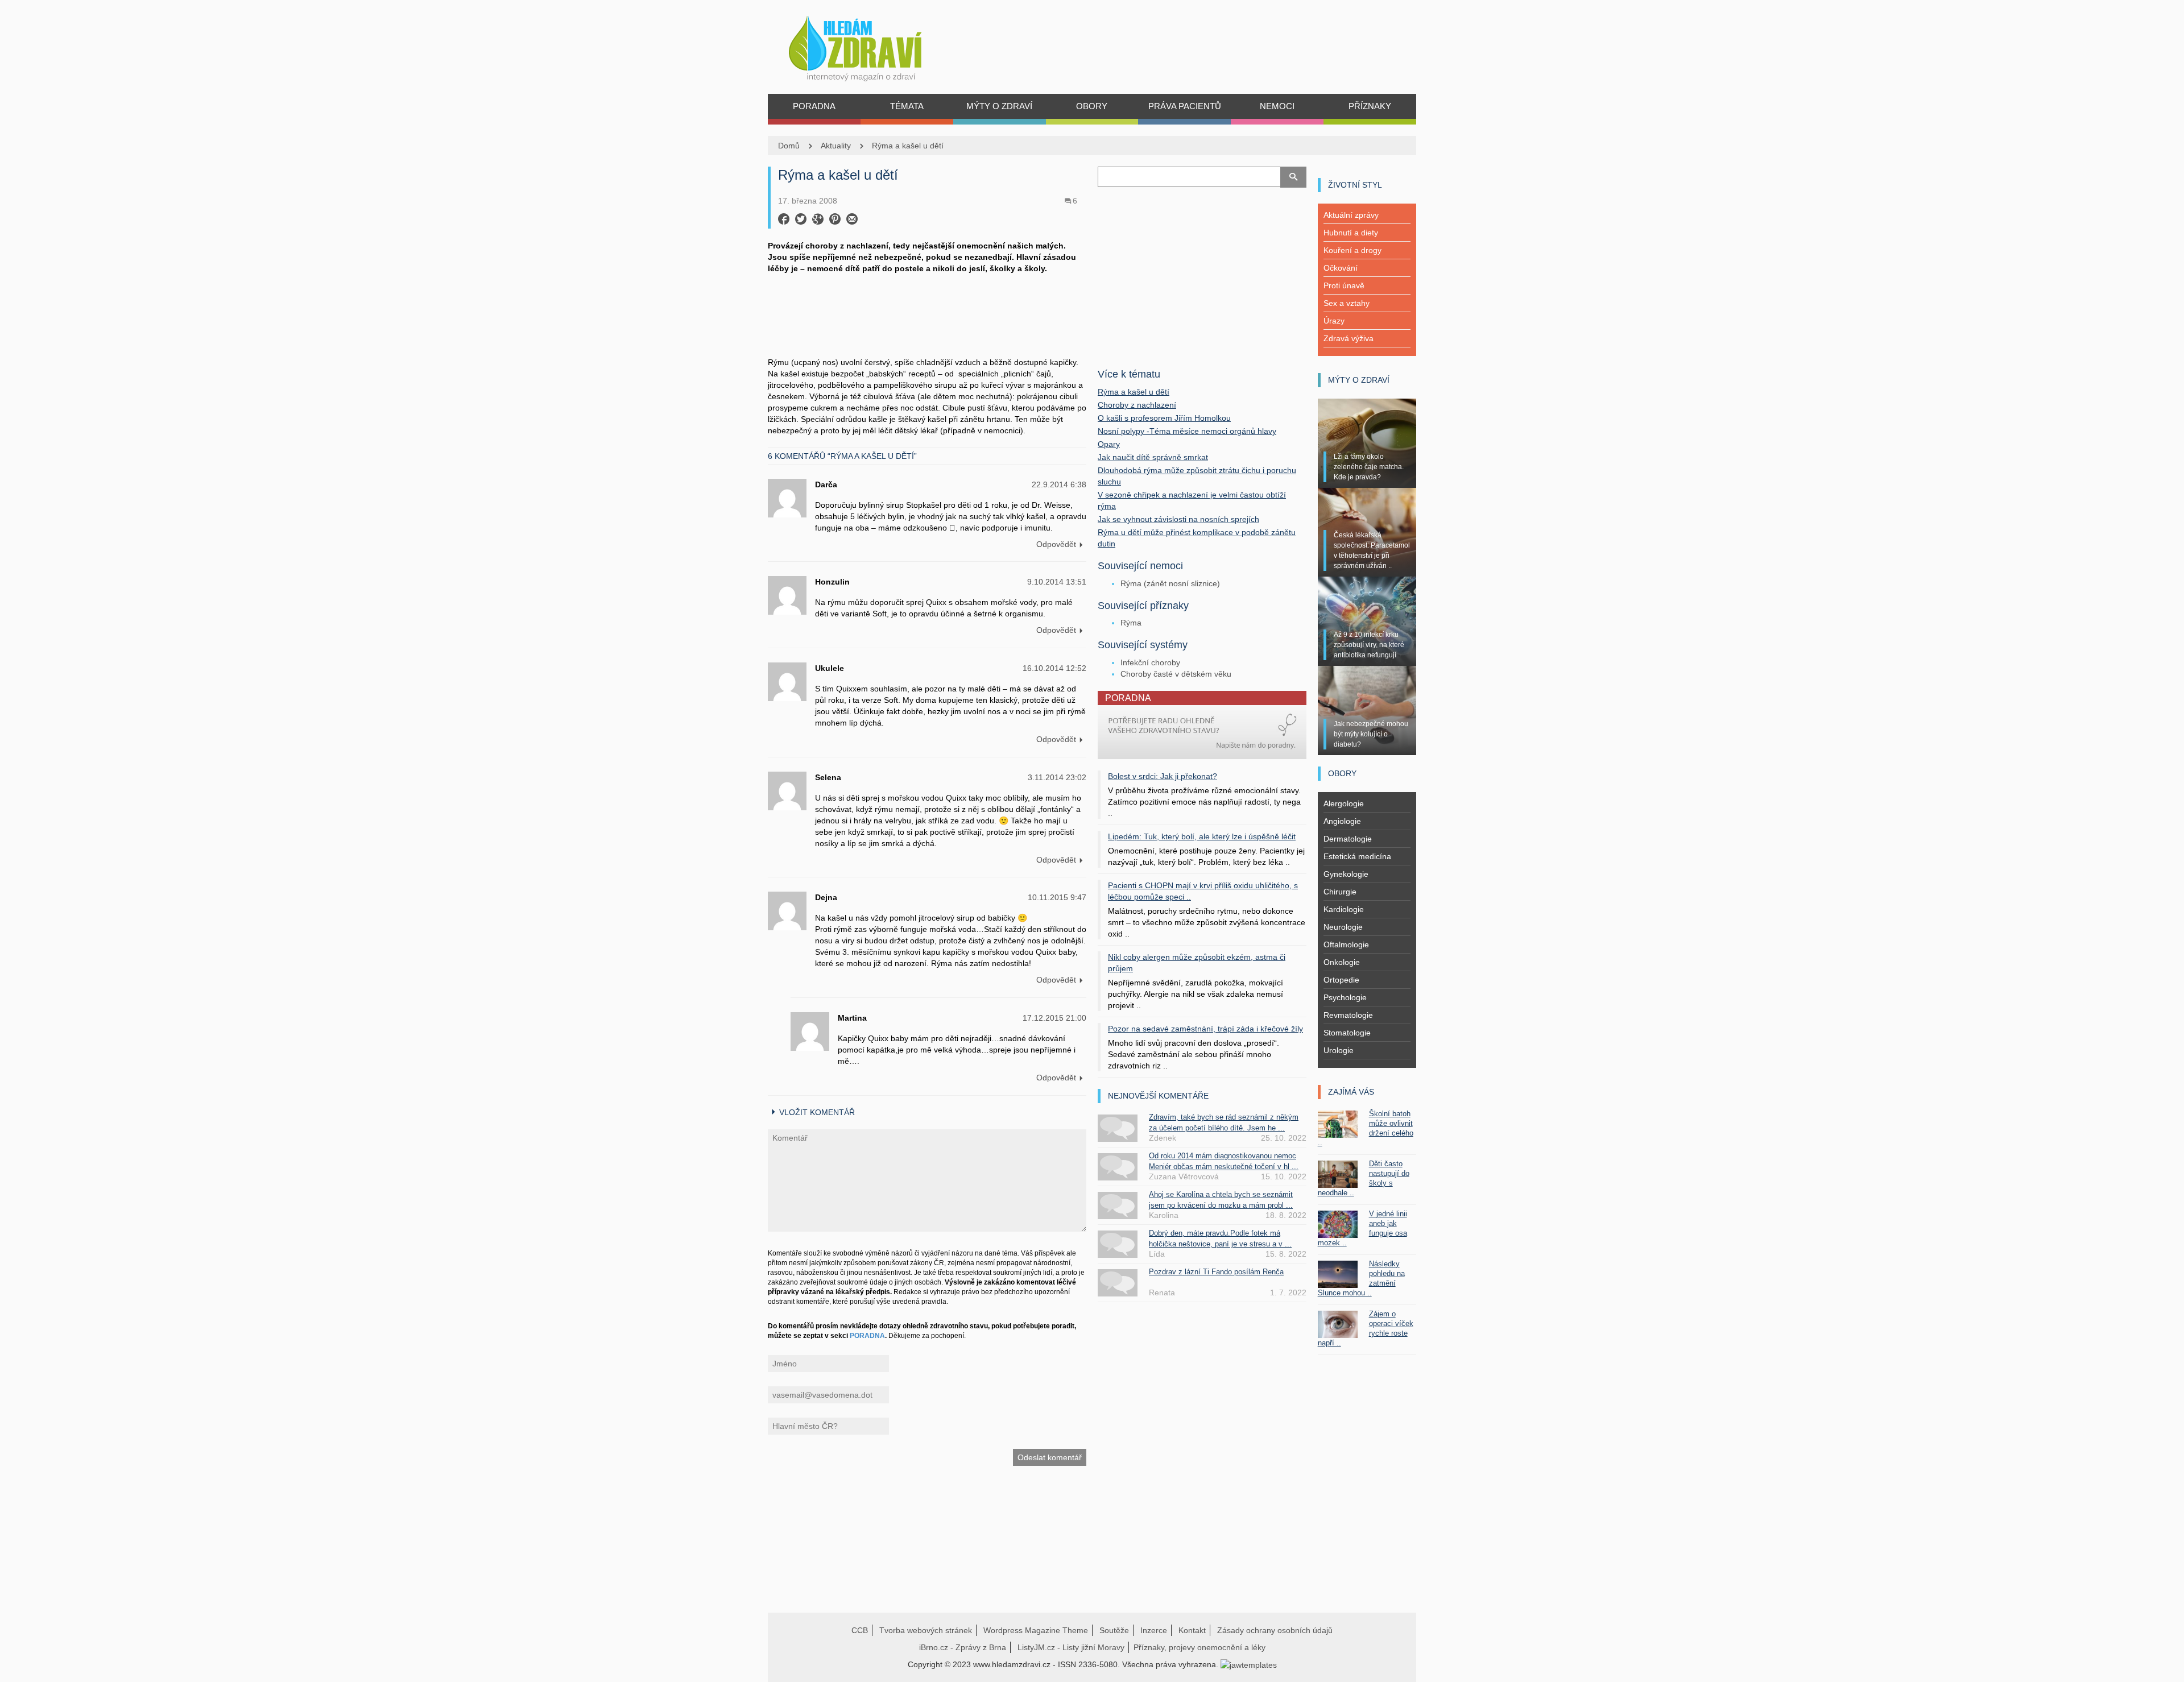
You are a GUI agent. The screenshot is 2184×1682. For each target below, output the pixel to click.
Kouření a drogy (1352, 250)
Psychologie (1345, 997)
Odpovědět (1056, 544)
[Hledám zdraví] (870, 45)
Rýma (1131, 623)
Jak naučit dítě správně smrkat (1153, 457)
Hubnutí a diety (1351, 233)
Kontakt (1192, 1630)
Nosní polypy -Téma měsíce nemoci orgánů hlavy (1187, 431)
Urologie (1339, 1050)
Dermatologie (1348, 839)
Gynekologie (1346, 874)
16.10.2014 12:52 (1054, 668)
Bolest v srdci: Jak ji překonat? (1163, 776)
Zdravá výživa (1349, 338)
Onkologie (1342, 962)
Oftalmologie (1346, 944)
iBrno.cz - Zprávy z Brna (963, 1647)
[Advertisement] (927, 314)
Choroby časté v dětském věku (1176, 674)
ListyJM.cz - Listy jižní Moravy (1071, 1647)
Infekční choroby (1150, 662)
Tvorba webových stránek (926, 1630)
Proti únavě (1344, 285)
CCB (860, 1630)
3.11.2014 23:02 (1057, 777)
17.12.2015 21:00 (1054, 1018)
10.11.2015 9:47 (1057, 897)
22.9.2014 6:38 (1059, 484)
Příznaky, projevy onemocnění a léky (1199, 1647)
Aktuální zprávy (1351, 215)
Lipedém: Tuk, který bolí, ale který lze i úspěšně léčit (1202, 836)
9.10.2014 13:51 (1057, 582)
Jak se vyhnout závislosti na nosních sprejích (1178, 519)
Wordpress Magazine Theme (1036, 1630)
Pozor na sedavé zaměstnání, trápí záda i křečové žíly (1205, 1029)
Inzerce (1154, 1630)
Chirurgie (1340, 892)
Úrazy (1334, 321)
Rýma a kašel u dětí (908, 146)
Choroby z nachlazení (1137, 405)
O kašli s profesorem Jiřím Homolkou (1164, 418)
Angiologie (1342, 821)
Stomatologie (1347, 1033)
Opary (1109, 444)
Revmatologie (1348, 1015)
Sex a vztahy (1347, 303)
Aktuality (836, 146)
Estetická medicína (1357, 856)
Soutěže (1114, 1630)
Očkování (1341, 268)
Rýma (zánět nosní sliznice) (1170, 583)
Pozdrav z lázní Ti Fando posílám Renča (1216, 1272)
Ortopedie (1341, 980)
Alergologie (1344, 803)
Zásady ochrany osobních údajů (1275, 1630)
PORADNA (867, 1336)
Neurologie (1343, 927)
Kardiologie (1344, 909)
